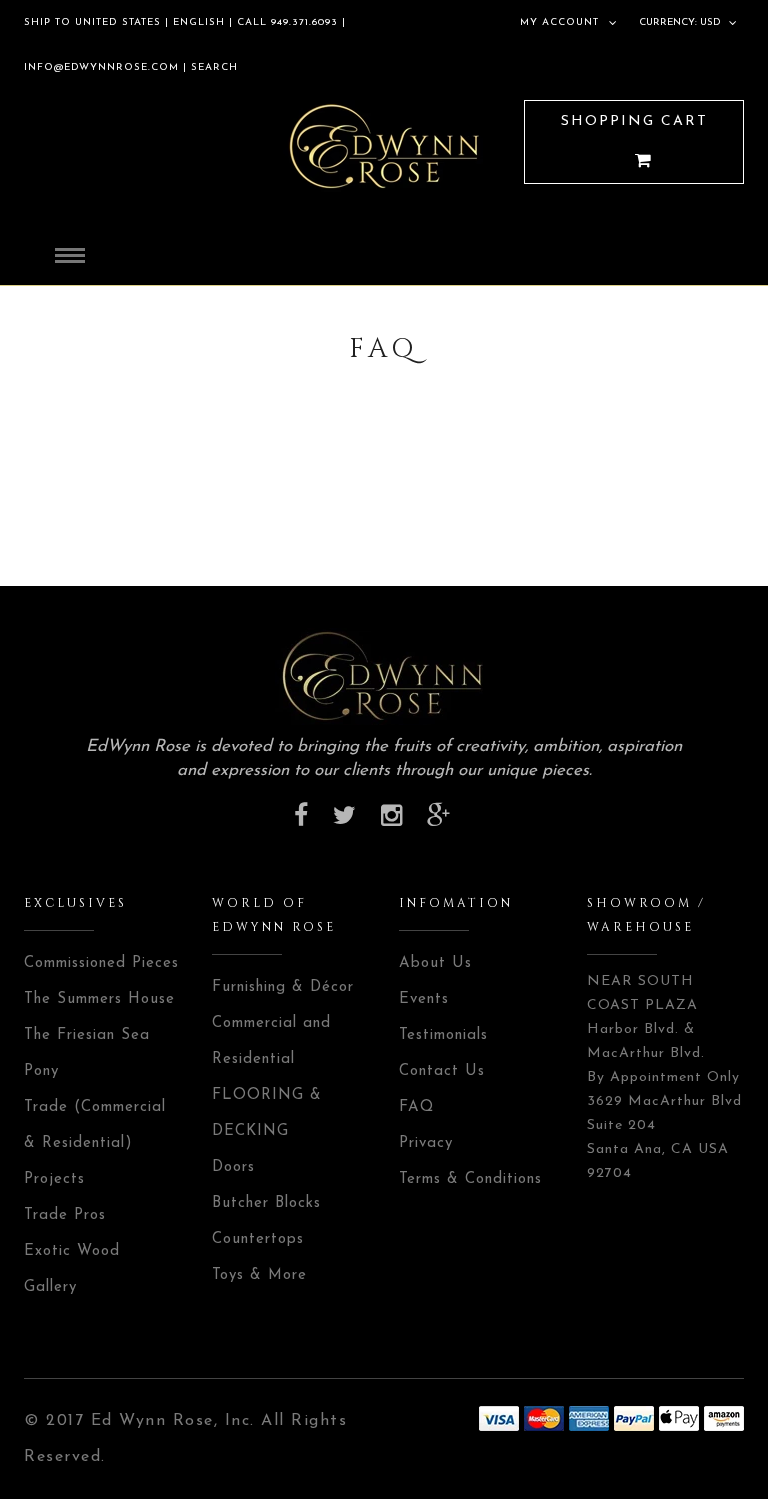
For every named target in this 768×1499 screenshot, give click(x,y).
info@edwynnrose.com (101, 67)
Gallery (50, 1287)
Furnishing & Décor (283, 987)
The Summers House (99, 999)
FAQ (416, 1107)
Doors (233, 1167)
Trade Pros (65, 1215)
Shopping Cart (634, 121)
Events (424, 999)
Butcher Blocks (266, 1203)
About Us (435, 963)
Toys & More (259, 1275)
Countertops (258, 1239)
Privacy (426, 1143)
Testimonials (443, 1035)
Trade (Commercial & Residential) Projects (95, 1143)
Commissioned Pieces (101, 963)
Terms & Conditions (470, 1179)
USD (710, 22)
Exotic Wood (72, 1251)
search (212, 67)
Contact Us (442, 1071)
